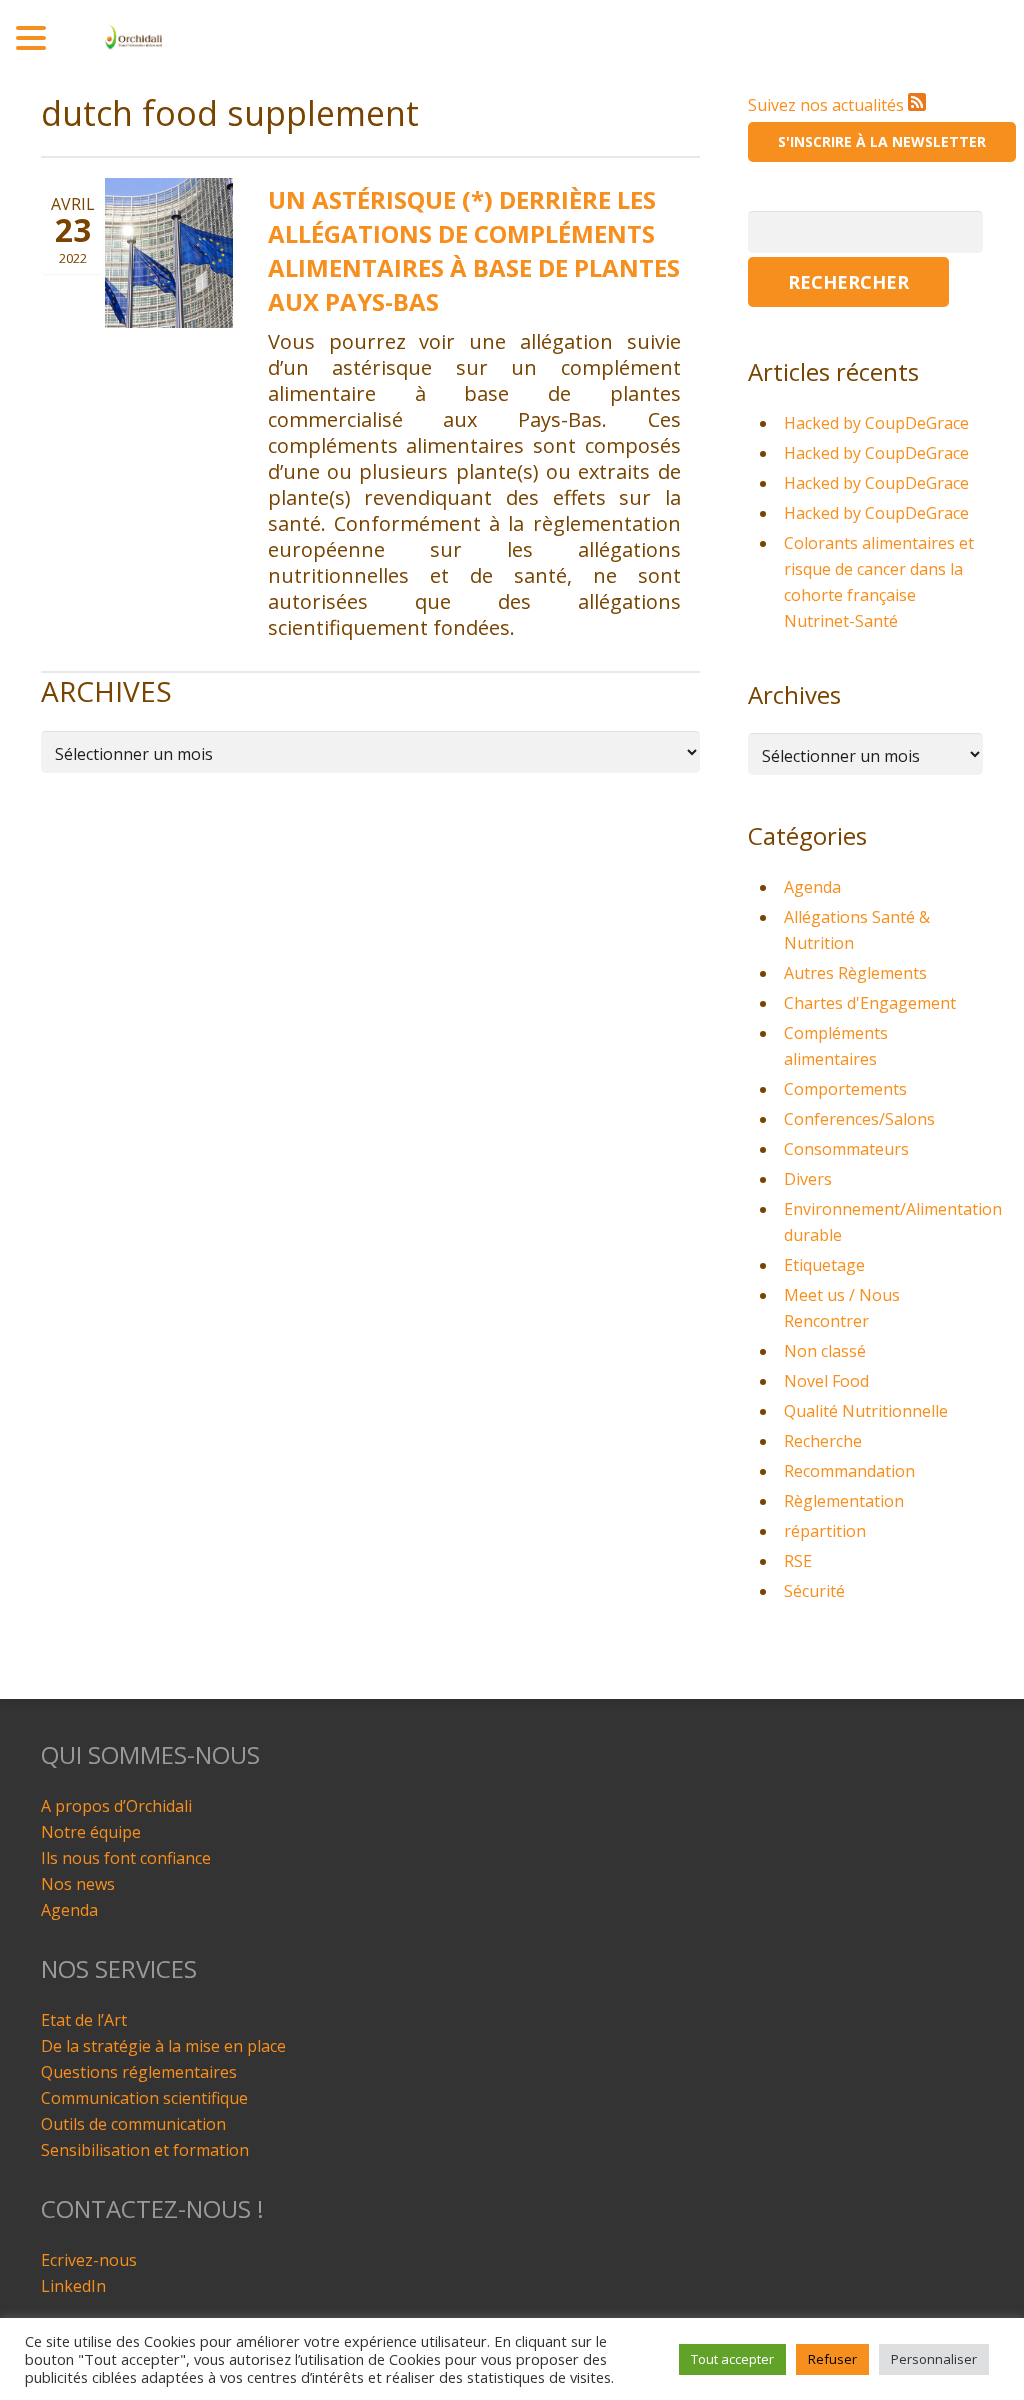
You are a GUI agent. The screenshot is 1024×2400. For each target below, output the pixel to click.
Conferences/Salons (859, 1119)
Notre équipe (91, 1832)
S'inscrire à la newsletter (882, 141)
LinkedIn (73, 2286)
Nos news (78, 1884)
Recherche (823, 1441)
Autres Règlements (855, 973)
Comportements (845, 1089)
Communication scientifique (144, 2098)
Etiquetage (824, 1265)
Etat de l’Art (84, 2020)
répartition (825, 1531)
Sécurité (814, 1591)
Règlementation (844, 1501)
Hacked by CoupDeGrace (876, 423)
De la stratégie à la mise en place (163, 2046)
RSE (798, 1561)
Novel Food (826, 1381)
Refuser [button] (832, 2359)
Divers (808, 1179)
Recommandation (849, 1471)
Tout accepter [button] (732, 2359)
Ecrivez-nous (89, 2260)
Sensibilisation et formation (145, 2150)
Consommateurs (846, 1149)
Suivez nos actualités (828, 105)
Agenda (812, 887)
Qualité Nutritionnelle (866, 1411)
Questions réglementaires (139, 2072)
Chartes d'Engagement (870, 1003)
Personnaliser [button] (934, 2359)
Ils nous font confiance (126, 1858)
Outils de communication (133, 2124)
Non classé (825, 1351)
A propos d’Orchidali (116, 1806)
